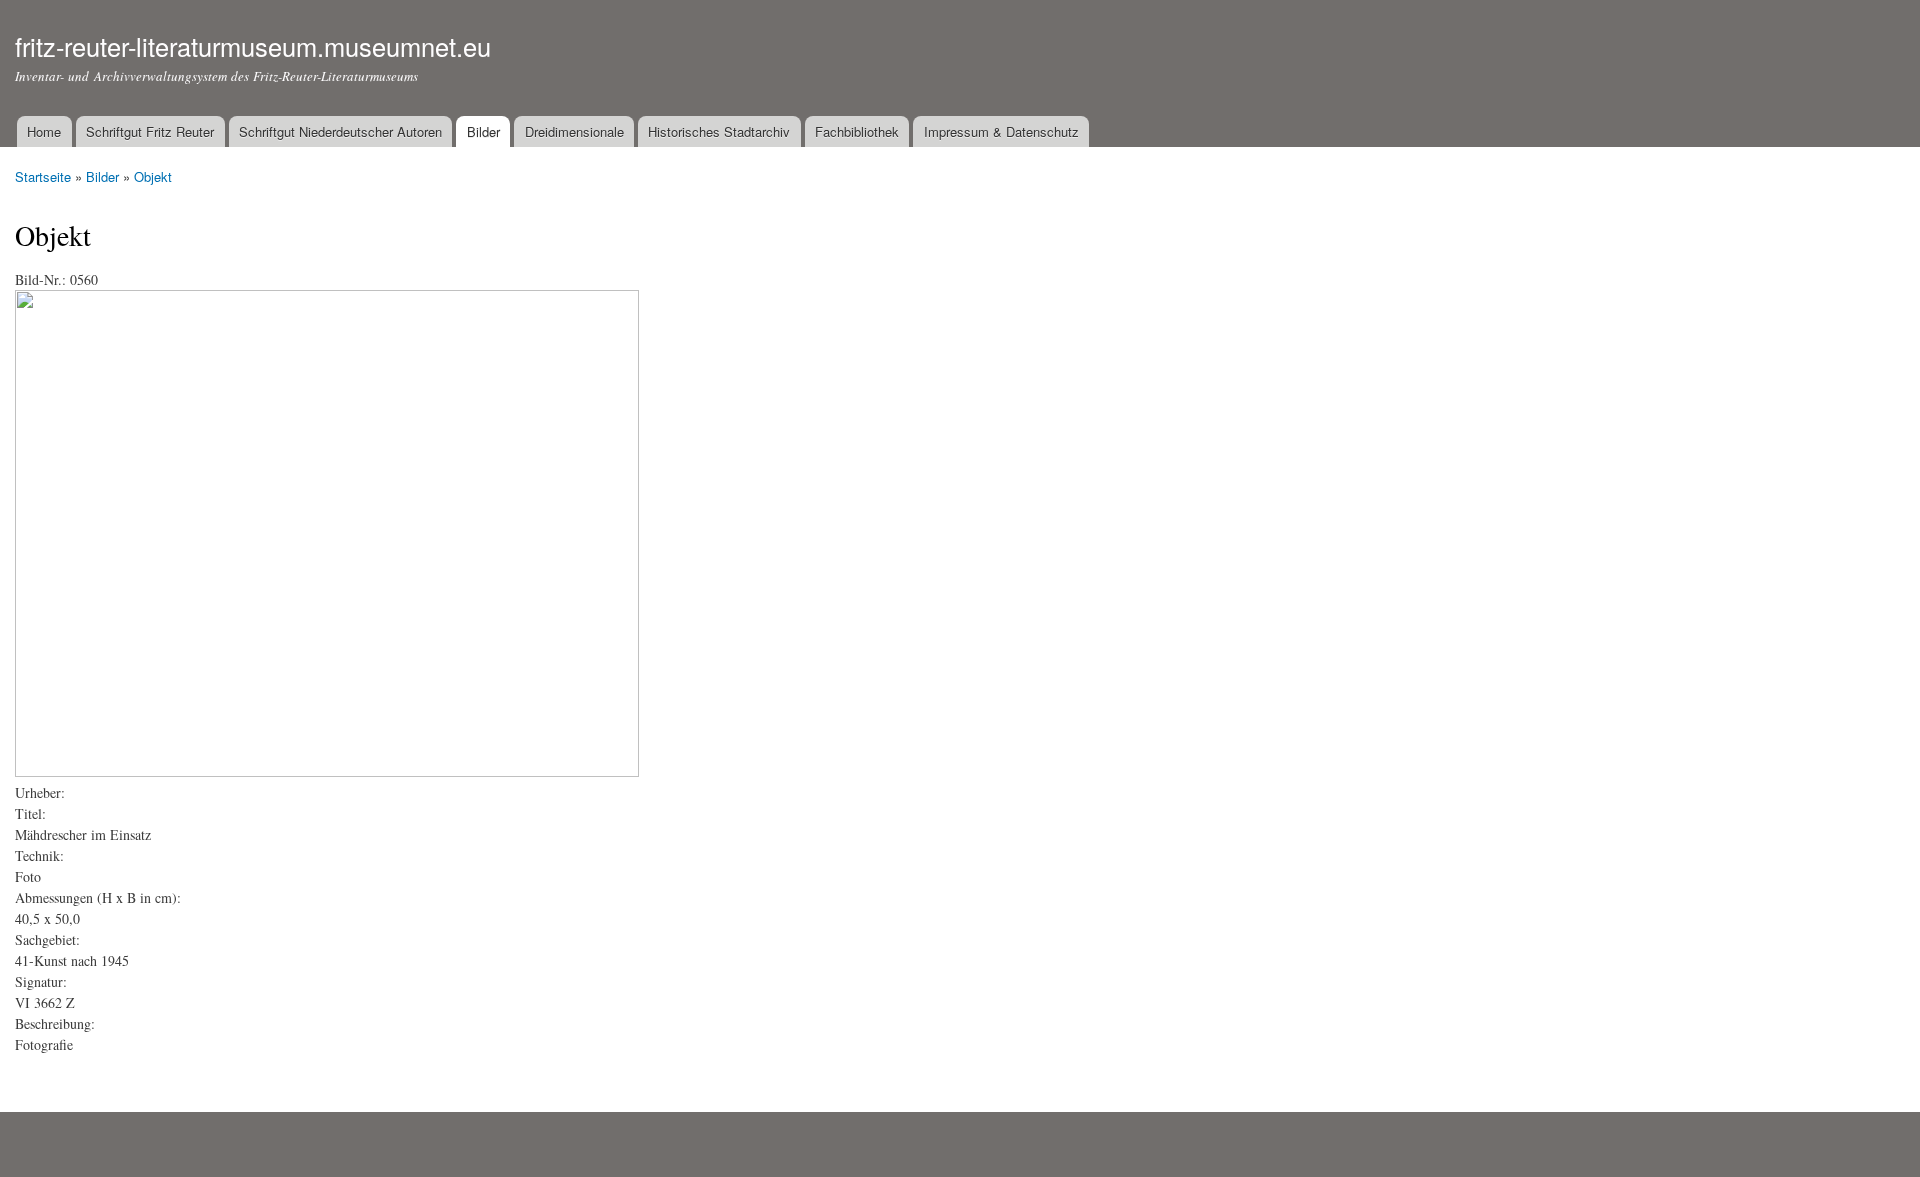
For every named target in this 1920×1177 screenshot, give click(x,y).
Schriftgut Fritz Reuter (150, 131)
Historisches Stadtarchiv (719, 131)
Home (44, 131)
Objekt (153, 176)
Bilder (483, 131)
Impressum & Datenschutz (1001, 131)
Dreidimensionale (574, 131)
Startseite (43, 176)
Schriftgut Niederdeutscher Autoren (340, 131)
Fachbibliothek (857, 131)
